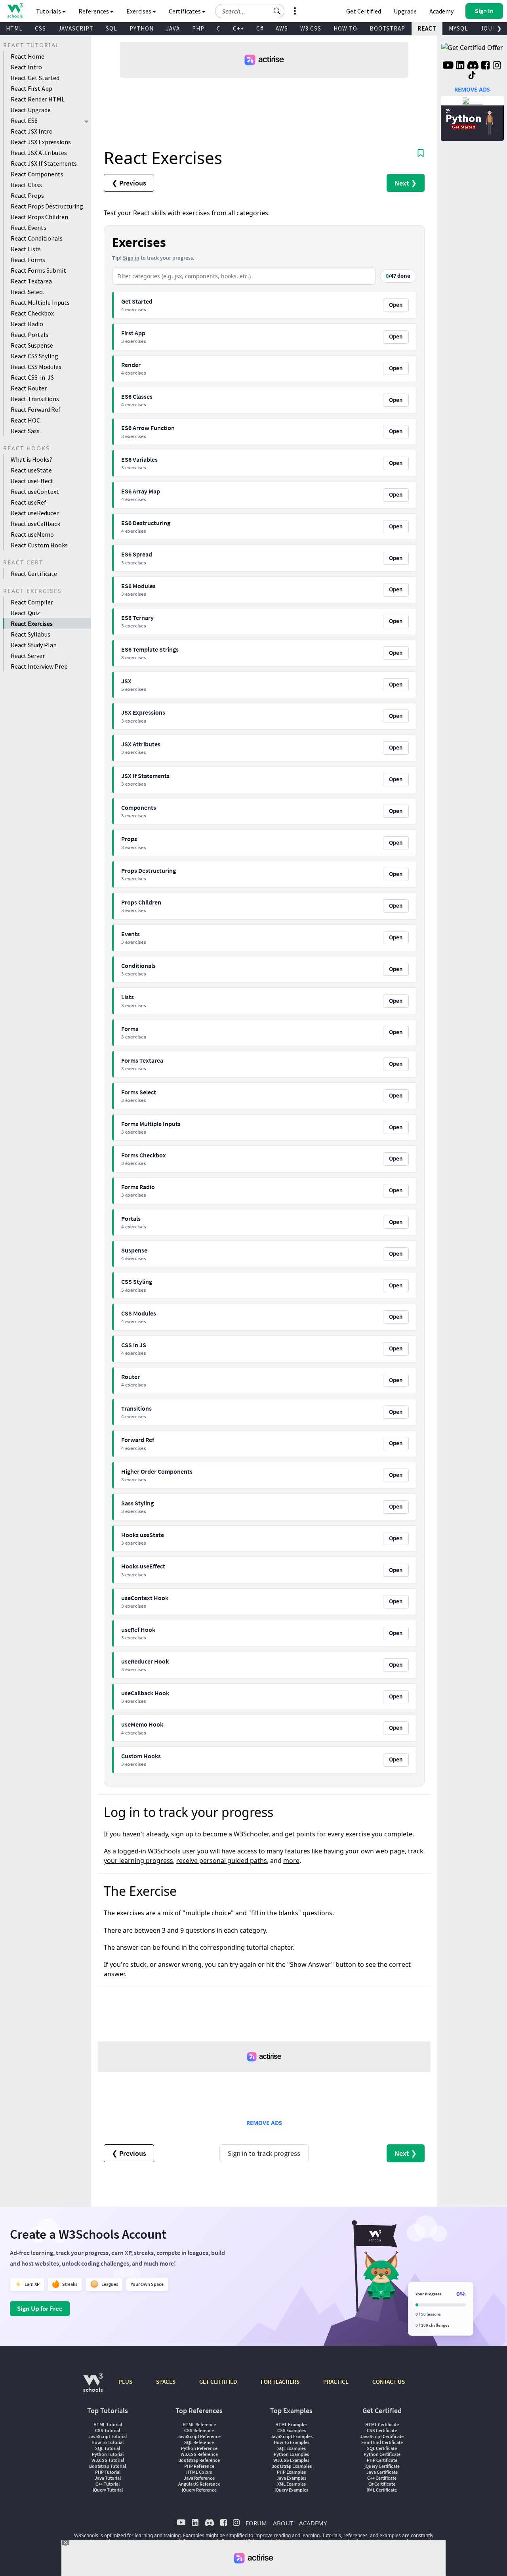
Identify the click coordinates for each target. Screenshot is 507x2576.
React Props (27, 195)
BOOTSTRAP (387, 28)
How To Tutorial (108, 2442)
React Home (28, 56)
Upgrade (405, 11)
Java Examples (291, 2478)
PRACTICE (336, 2382)
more (291, 1861)
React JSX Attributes (39, 153)
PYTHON (142, 28)
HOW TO (345, 28)
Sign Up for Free (40, 2308)
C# (260, 28)
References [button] (94, 11)
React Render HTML (38, 99)
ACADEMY (313, 2523)
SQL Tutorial (108, 2448)
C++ (238, 28)
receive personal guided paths (222, 1861)
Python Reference (199, 2448)
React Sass (25, 431)
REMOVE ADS (264, 2123)
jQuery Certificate (382, 2466)
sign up (182, 1834)
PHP (198, 28)
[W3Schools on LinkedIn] (460, 66)
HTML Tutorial (108, 2424)
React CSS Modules (36, 367)
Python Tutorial (108, 2454)
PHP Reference (199, 2466)
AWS (282, 28)
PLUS (125, 2382)
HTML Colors (199, 2472)
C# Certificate (382, 2484)
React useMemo (32, 534)
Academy (441, 11)
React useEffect (32, 481)
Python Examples (291, 2454)
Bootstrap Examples (292, 2466)
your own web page (375, 1851)
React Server (28, 656)
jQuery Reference (199, 2490)
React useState (31, 470)
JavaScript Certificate (382, 2436)
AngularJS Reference (199, 2484)
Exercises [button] (139, 11)
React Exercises (32, 623)
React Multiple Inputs (40, 302)
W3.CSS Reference (199, 2454)
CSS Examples (292, 2430)
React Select (28, 292)
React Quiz (25, 613)
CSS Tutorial (108, 2430)
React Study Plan (34, 645)
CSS (40, 28)
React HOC (25, 420)
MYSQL (458, 28)
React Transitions (35, 399)
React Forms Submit (38, 270)
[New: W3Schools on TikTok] (472, 76)
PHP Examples (291, 2472)
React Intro (26, 67)
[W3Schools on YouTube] (448, 66)
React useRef (29, 502)
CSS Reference (199, 2430)
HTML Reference (199, 2424)
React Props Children (39, 217)
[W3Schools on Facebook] (485, 66)
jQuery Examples (291, 2490)
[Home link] (15, 11)
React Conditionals (37, 238)
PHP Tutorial (108, 2472)
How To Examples (292, 2442)
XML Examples (292, 2484)
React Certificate (34, 574)
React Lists (26, 249)
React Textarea (31, 281)
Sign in (131, 258)
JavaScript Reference (199, 2436)
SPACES (166, 2382)
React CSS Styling (34, 356)
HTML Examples (291, 2424)
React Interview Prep (39, 666)
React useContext (35, 491)
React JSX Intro (32, 131)
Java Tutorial (108, 2478)
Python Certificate (382, 2454)
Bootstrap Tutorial (108, 2466)
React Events (29, 228)
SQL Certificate (382, 2448)
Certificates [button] (185, 11)
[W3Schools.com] (93, 2387)
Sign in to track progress (264, 2153)
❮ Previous (129, 183)
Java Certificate (382, 2472)
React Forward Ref (36, 409)
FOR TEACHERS (280, 2382)
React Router (29, 388)
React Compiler (32, 602)
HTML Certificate (382, 2424)
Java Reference (199, 2478)
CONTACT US (389, 2382)
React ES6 (24, 120)
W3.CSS (311, 28)
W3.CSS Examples (291, 2460)
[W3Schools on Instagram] (497, 66)
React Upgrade (31, 110)
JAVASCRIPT (76, 28)
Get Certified (364, 11)
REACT (427, 28)
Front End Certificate (382, 2442)
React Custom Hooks (39, 545)
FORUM (256, 2523)
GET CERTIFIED (218, 2382)
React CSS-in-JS (32, 377)
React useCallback (35, 524)
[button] (277, 11)
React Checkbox (32, 313)
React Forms (28, 260)
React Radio (27, 324)
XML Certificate (382, 2490)
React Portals (30, 335)
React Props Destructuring (47, 206)
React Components (37, 174)
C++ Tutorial (108, 2484)
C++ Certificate (382, 2478)
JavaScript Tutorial (108, 2436)
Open (396, 305)
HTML (14, 28)
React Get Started (35, 78)
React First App (31, 88)
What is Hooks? (31, 459)
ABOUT (283, 2523)
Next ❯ (406, 183)
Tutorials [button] (49, 11)
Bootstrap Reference (199, 2460)
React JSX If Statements (44, 163)
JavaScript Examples (292, 2436)
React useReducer (35, 513)
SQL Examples (292, 2448)
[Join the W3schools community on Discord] (473, 66)
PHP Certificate (382, 2460)
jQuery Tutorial (108, 2490)
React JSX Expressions (41, 142)
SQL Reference (199, 2442)
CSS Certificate (382, 2430)
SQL (112, 28)
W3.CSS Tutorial (108, 2460)
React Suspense (32, 345)
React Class (26, 185)
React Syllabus (30, 634)
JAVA (173, 28)
